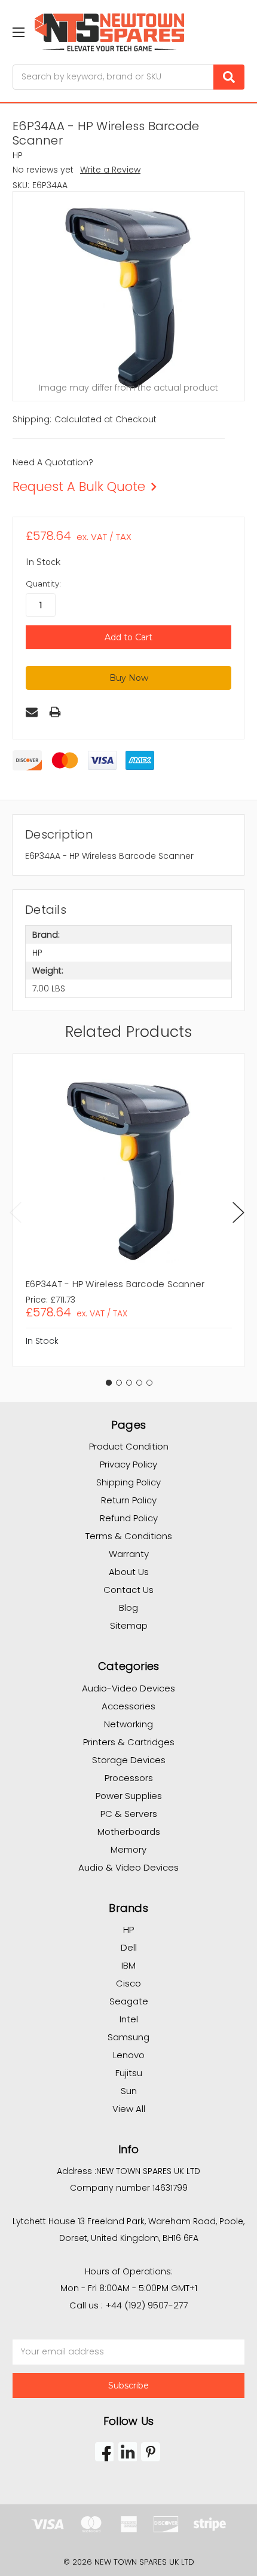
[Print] (55, 712)
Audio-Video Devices (128, 1688)
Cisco (128, 1983)
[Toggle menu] (18, 32)
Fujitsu (129, 2073)
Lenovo (129, 2055)
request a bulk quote (79, 486)
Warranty (129, 1554)
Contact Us (128, 1590)
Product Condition (129, 1446)
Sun (129, 2091)
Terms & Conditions (129, 1536)
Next (238, 1212)
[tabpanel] (128, 1210)
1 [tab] (109, 1383)
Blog (128, 1608)
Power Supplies (129, 1796)
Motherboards (129, 1832)
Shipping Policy (128, 1482)
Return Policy (129, 1500)
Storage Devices (129, 1760)
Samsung (128, 2037)
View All (129, 2109)
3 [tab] (129, 1383)
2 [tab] (119, 1383)
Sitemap (129, 1625)
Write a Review (110, 170)
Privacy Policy (128, 1464)
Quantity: (43, 584)
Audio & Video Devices (128, 1867)
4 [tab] (139, 1383)
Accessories (128, 1706)
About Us (129, 1572)
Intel (129, 2019)
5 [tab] (149, 1383)
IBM (128, 1965)
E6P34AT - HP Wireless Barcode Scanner (115, 1284)
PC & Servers (129, 1814)
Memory (128, 1849)
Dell (129, 1947)
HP (128, 1929)
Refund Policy (129, 1518)
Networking (128, 1724)
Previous (16, 1212)
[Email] (32, 712)
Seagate (129, 2001)
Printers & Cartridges (129, 1742)
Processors (129, 1778)
